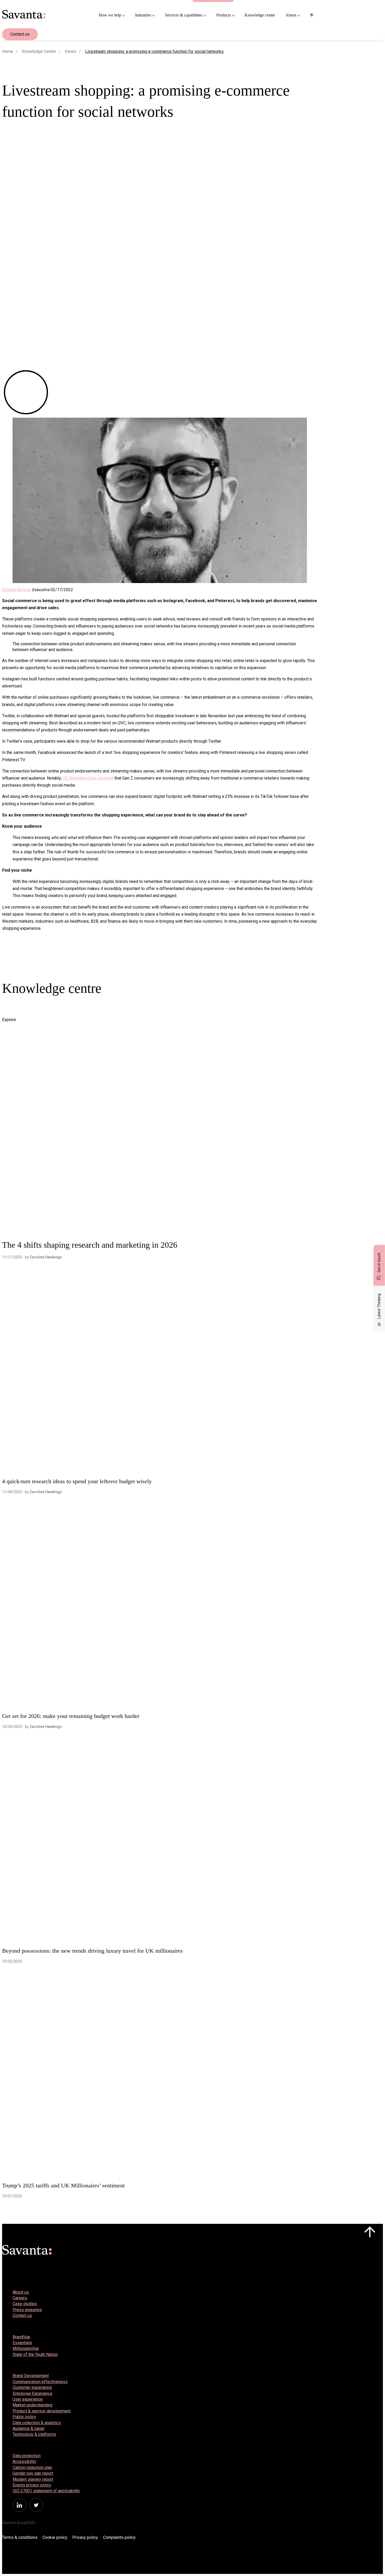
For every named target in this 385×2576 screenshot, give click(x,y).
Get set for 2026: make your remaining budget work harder (71, 1716)
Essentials (22, 2343)
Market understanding (32, 2405)
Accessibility (24, 2462)
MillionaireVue (26, 2348)
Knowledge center (260, 15)
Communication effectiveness (40, 2382)
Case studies (25, 2304)
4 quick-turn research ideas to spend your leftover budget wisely (77, 1481)
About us (21, 2292)
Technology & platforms (34, 2434)
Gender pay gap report (33, 2473)
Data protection (27, 2456)
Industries (143, 15)
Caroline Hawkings (46, 1257)
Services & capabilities (184, 15)
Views (70, 51)
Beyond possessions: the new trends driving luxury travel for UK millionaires (92, 1951)
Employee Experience (32, 2393)
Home (8, 51)
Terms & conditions (20, 2537)
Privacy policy (85, 2537)
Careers (20, 2298)
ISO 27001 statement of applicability (46, 2491)
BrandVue (21, 2337)
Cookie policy (55, 2537)
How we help (110, 15)
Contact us (20, 34)
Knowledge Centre (39, 51)
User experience (28, 2399)
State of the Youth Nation (35, 2354)
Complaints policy (119, 2537)
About (291, 15)
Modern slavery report (33, 2479)
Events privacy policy (32, 2485)
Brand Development (31, 2376)
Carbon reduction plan (32, 2468)
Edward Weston (16, 590)
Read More (19, 1009)
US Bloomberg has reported (88, 778)
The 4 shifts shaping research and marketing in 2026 (90, 1245)
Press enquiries (27, 2310)
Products (224, 15)
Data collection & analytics (37, 2423)
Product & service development (42, 2411)
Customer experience (32, 2387)
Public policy (24, 2417)
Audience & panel (28, 2429)
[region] (313, 15)
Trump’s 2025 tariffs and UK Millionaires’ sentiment (63, 2185)
